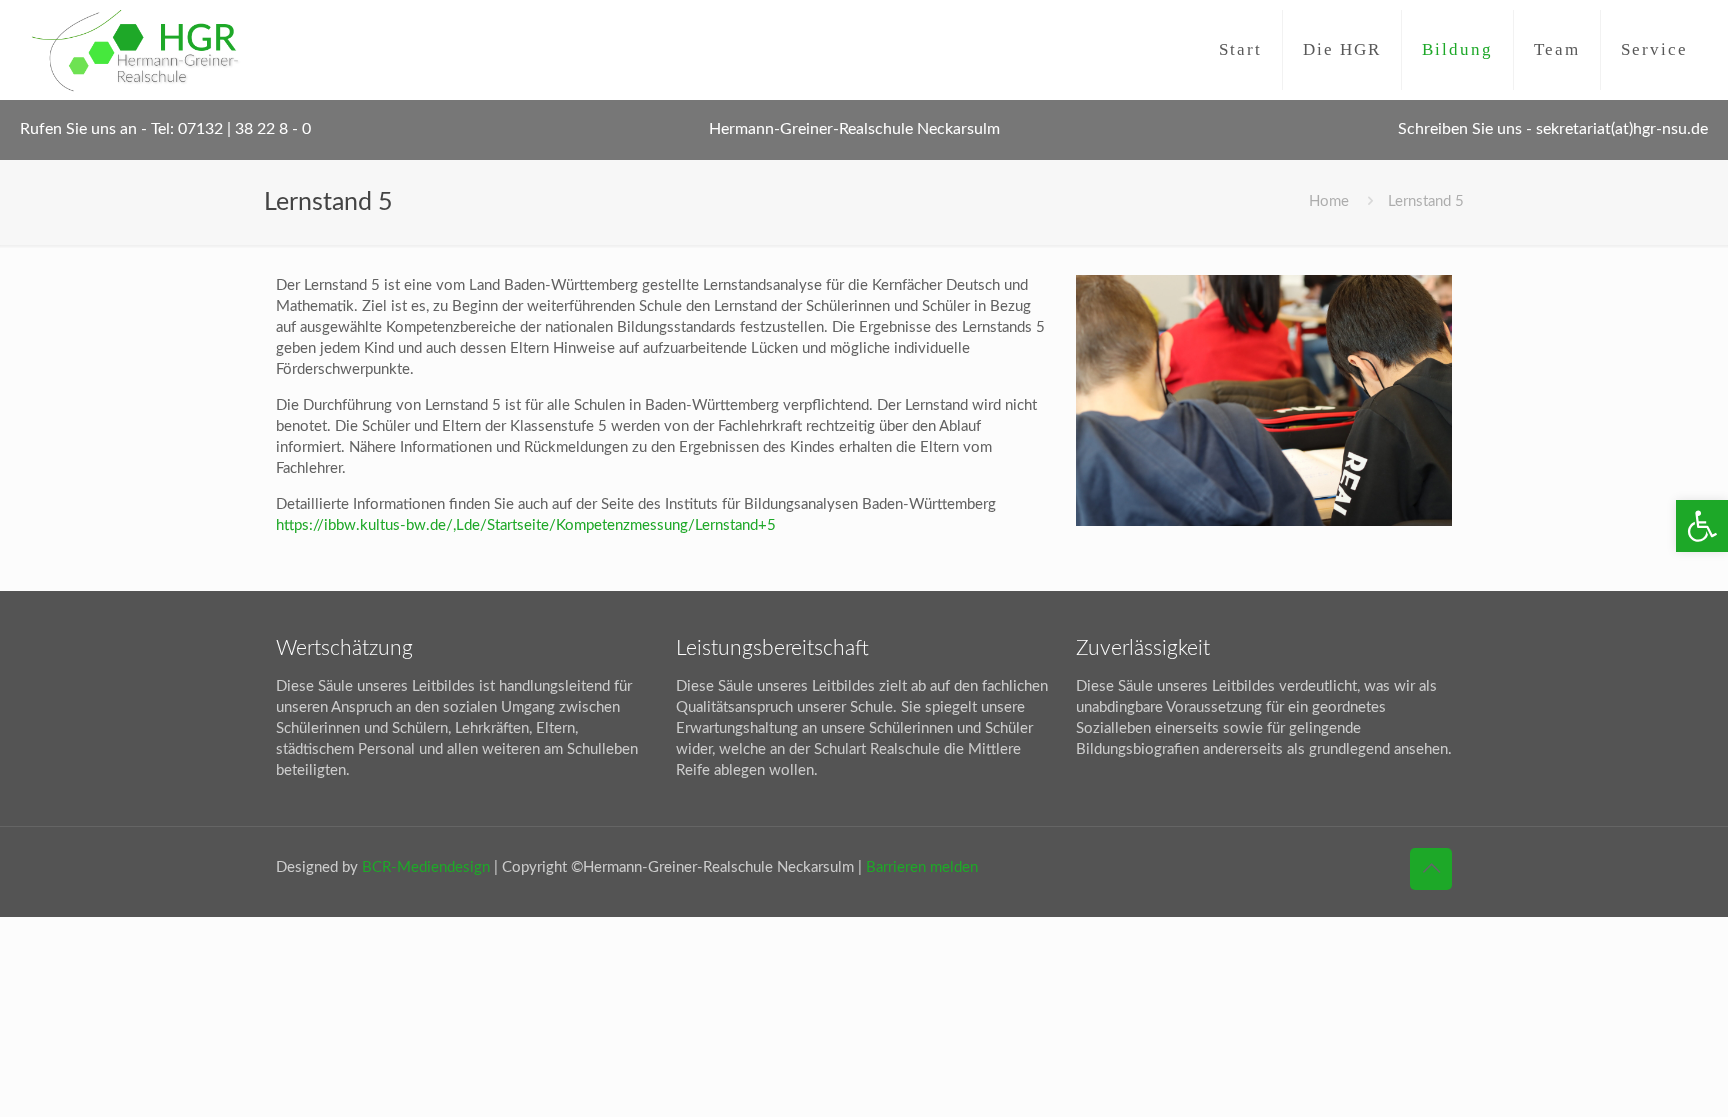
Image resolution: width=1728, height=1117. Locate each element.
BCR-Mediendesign (426, 867)
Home (1329, 201)
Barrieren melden (922, 867)
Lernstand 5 (1426, 201)
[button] (1702, 526)
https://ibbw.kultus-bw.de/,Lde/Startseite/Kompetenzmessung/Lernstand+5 (526, 525)
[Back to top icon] (1431, 869)
